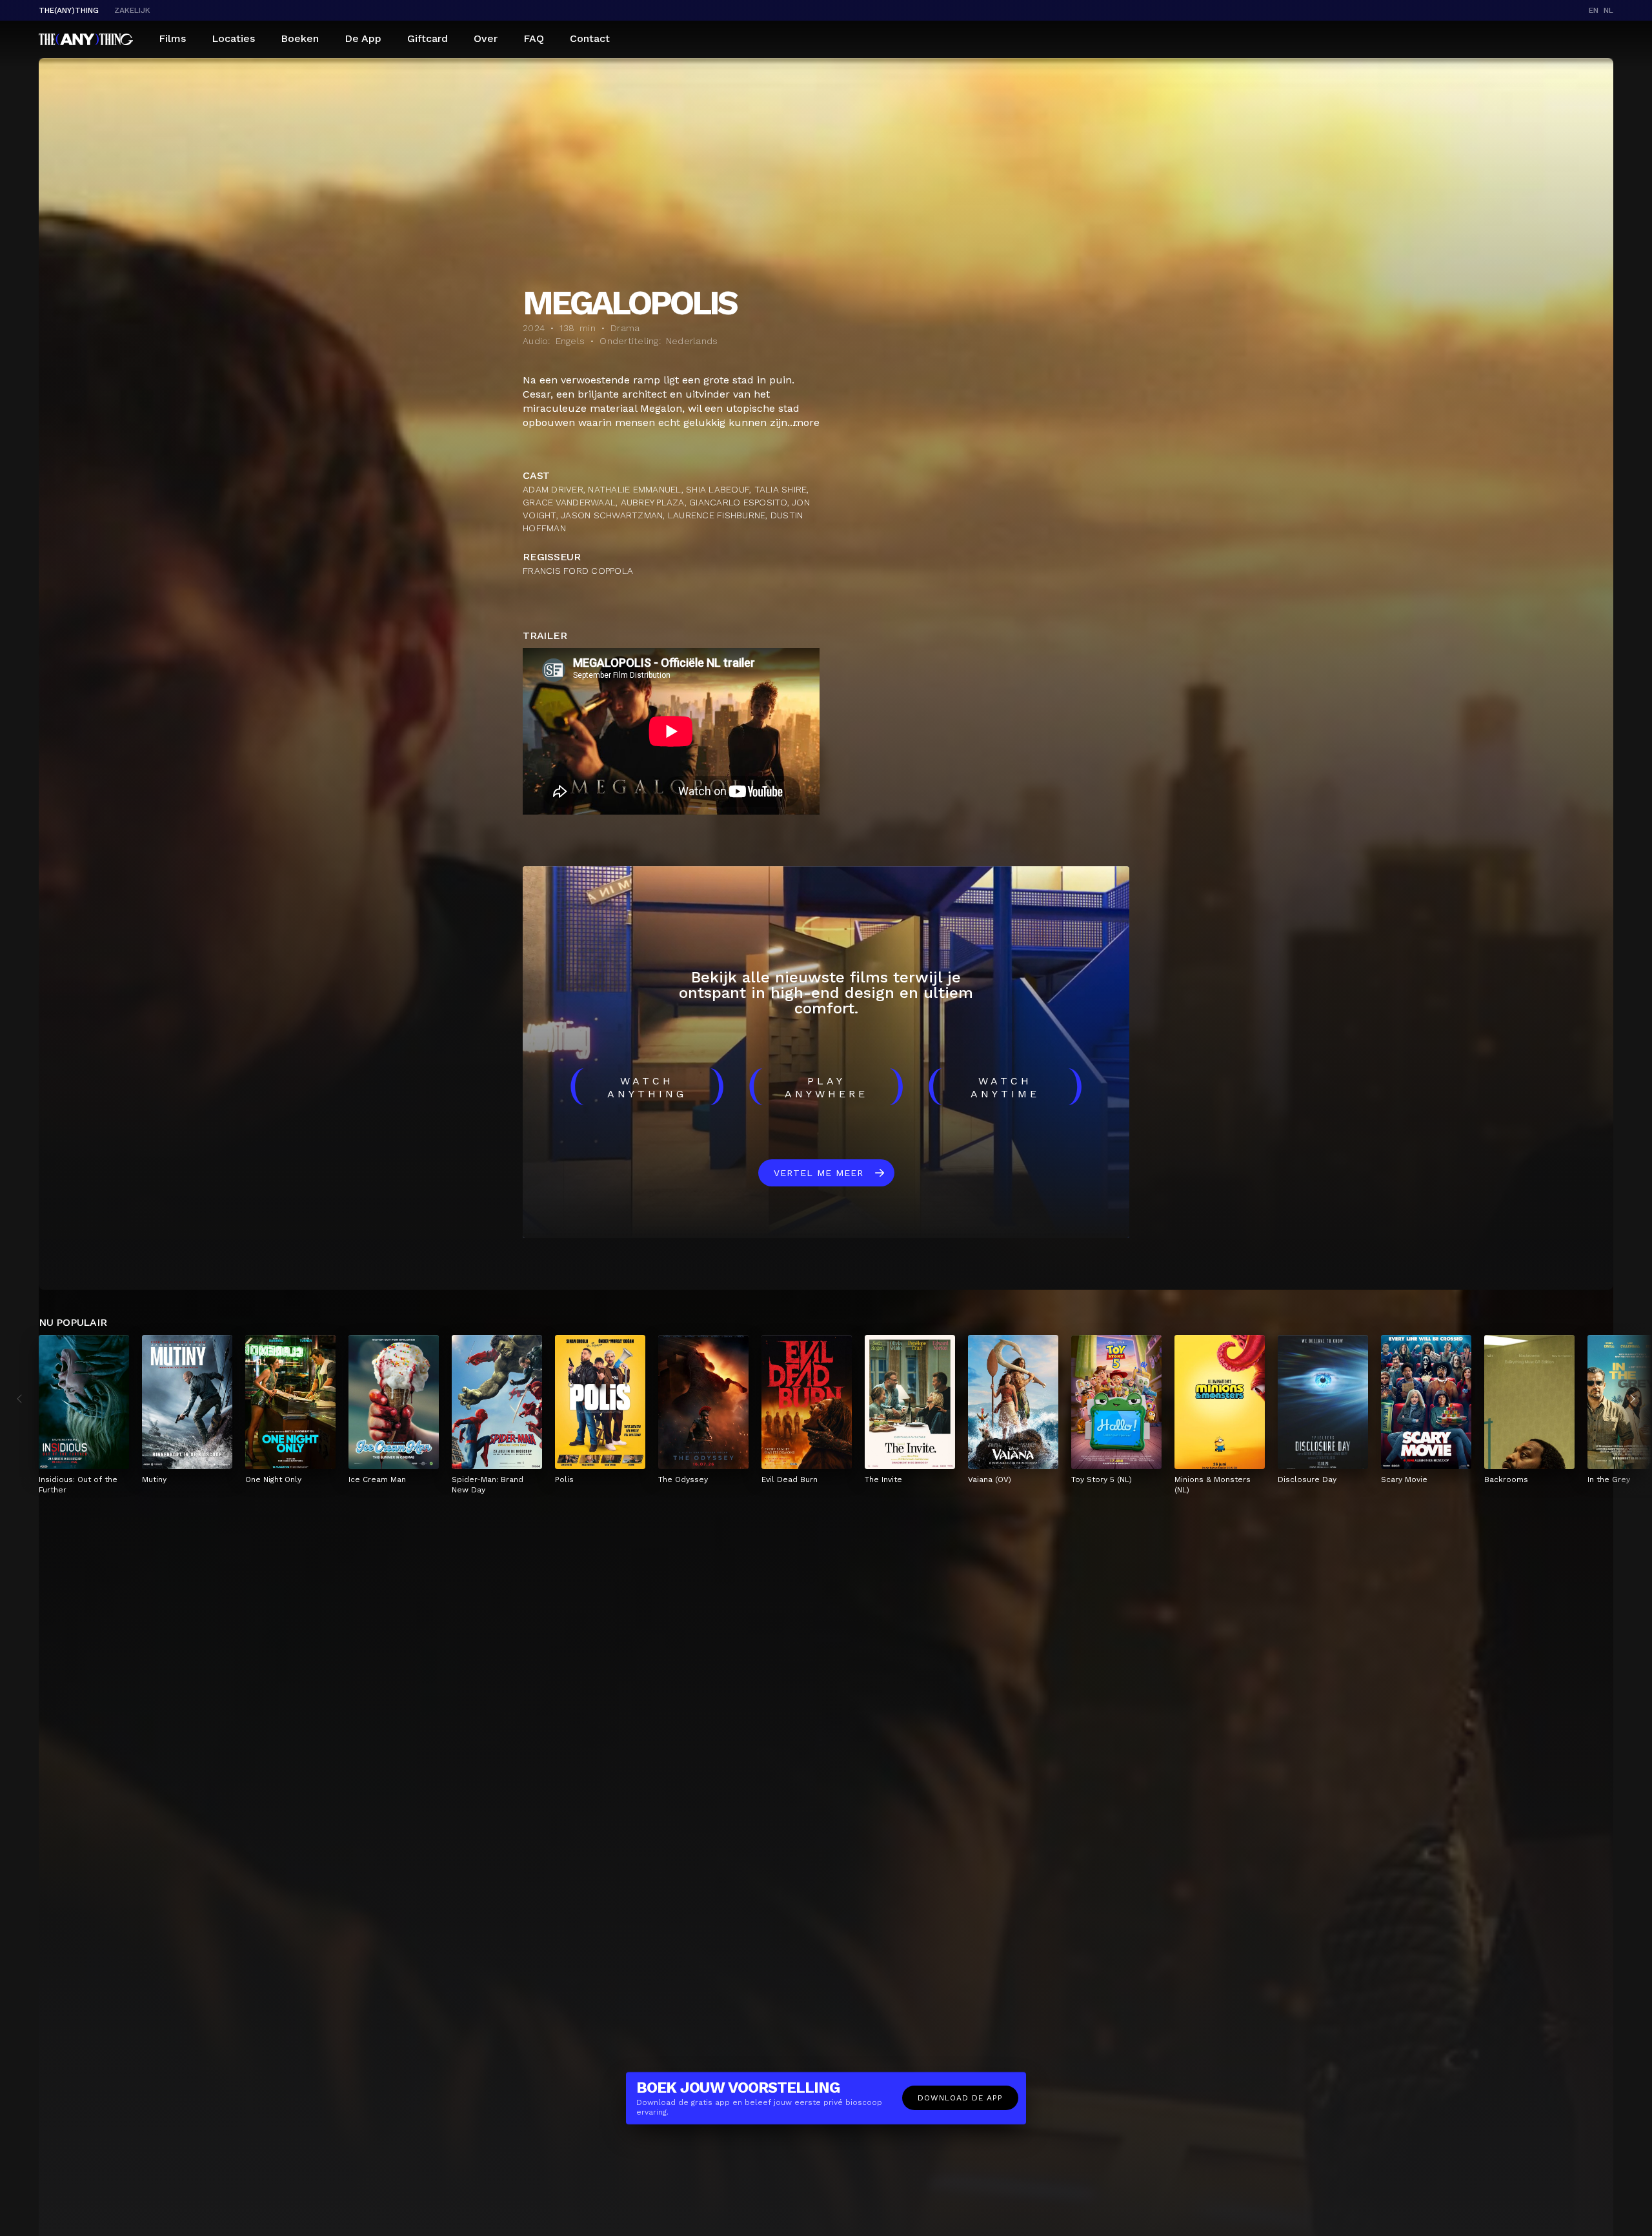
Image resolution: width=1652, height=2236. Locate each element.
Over (486, 38)
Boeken (300, 38)
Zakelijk (132, 10)
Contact (590, 38)
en (1594, 10)
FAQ (534, 38)
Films (172, 38)
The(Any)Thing (69, 10)
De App (363, 38)
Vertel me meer (819, 1173)
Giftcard (428, 38)
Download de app (960, 2098)
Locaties (233, 38)
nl (1608, 10)
